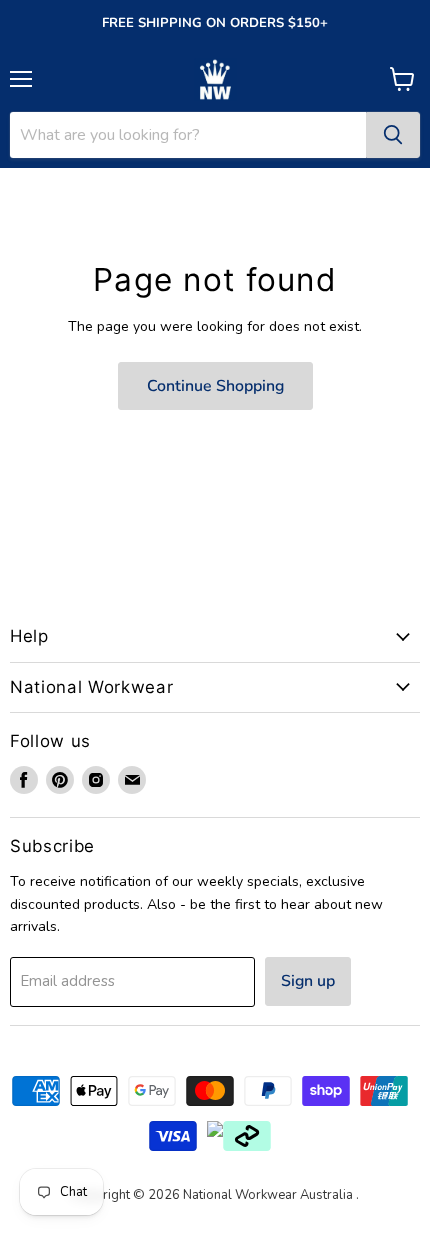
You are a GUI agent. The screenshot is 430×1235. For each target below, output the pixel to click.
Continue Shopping (215, 386)
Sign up (308, 981)
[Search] (393, 135)
